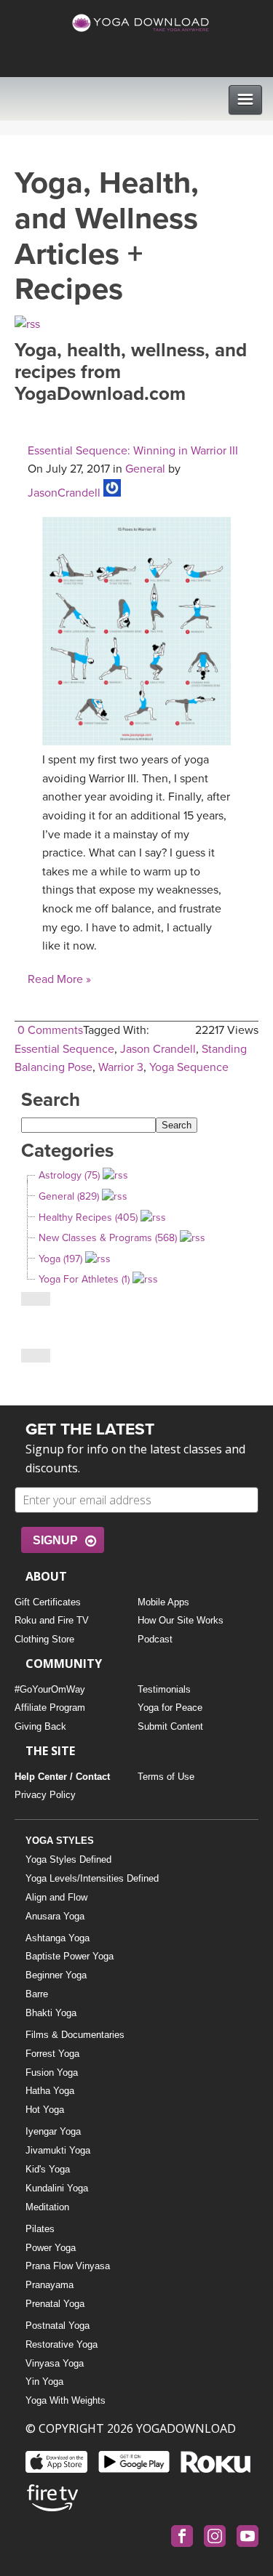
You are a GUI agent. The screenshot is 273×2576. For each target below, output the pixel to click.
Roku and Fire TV (52, 1620)
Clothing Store (44, 1639)
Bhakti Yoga (51, 2013)
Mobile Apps (163, 1602)
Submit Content (170, 1726)
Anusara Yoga (55, 1916)
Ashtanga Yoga (58, 1938)
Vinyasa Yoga (55, 2363)
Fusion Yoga (52, 2073)
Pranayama (50, 2285)
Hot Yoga (45, 2110)
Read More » (59, 979)
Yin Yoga (44, 2382)
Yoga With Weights (66, 2400)
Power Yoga (51, 2248)
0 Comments (50, 1030)
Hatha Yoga (50, 2091)
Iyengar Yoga (53, 2131)
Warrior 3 (121, 1067)
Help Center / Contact (62, 1777)
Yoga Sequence (189, 1067)
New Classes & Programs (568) (108, 1238)
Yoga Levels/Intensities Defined (92, 1878)
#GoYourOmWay (50, 1689)
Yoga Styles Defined (68, 1859)
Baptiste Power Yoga (70, 1956)
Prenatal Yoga (55, 2304)
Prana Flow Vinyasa (68, 2266)
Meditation (47, 2207)
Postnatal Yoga (58, 2326)
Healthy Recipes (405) (88, 1217)
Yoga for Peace (170, 1708)
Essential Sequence (64, 1049)
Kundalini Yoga (57, 2188)
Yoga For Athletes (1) (84, 1279)
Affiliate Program (50, 1708)
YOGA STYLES (60, 1841)
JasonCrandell (64, 493)
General (145, 469)
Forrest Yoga (52, 2054)
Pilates (40, 2229)
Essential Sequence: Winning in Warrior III (133, 451)
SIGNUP (55, 1540)
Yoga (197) (60, 1259)
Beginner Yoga (56, 1975)
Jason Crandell (158, 1049)
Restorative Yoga (62, 2344)
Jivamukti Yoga (58, 2150)
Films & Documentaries (75, 2035)
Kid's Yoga (48, 2169)
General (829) (69, 1196)
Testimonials (164, 1689)
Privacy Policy (45, 1795)
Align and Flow (56, 1897)
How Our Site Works (181, 1620)
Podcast (155, 1639)
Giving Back (40, 1726)
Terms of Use (166, 1777)
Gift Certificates (48, 1602)
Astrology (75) (69, 1175)
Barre (37, 1994)
